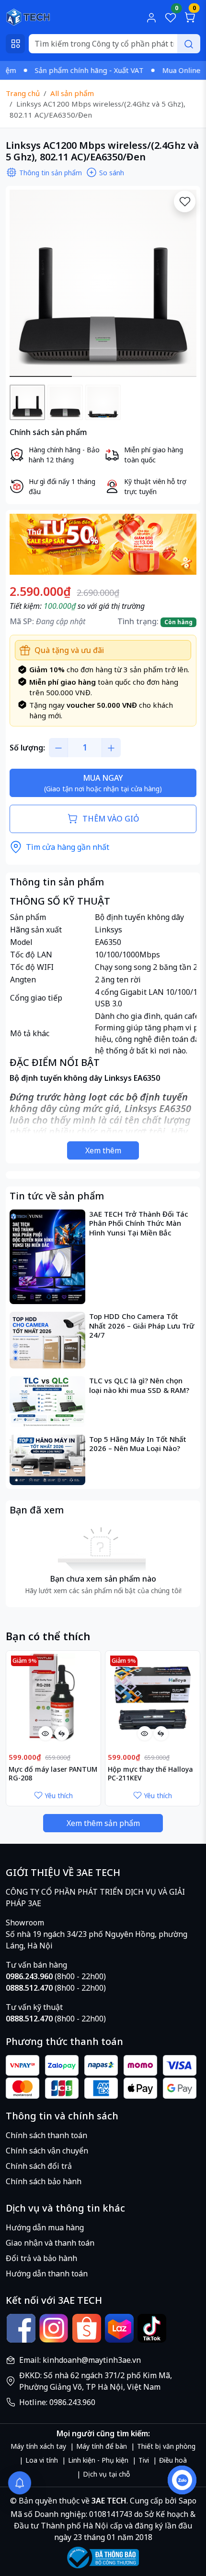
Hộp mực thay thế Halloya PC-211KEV (150, 1774)
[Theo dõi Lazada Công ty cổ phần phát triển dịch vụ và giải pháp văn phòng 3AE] (119, 2328)
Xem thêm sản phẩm (103, 1823)
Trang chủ (23, 93)
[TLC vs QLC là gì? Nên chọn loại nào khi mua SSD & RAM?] (47, 1401)
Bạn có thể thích (48, 1636)
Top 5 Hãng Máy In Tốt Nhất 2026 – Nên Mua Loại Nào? (138, 1444)
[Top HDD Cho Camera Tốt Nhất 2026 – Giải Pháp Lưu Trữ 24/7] (47, 1340)
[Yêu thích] (185, 201)
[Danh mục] (15, 44)
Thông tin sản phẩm (51, 173)
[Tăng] (111, 748)
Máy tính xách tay (38, 2446)
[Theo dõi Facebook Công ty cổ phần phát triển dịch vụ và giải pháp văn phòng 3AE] (21, 2328)
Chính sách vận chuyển (47, 2151)
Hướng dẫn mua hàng (45, 2227)
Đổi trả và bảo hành (41, 2258)
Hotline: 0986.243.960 (57, 2402)
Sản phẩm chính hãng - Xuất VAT (67, 70)
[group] (103, 283)
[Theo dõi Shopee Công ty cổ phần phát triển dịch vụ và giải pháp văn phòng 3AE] (87, 2328)
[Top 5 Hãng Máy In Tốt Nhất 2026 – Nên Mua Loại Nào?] (47, 1460)
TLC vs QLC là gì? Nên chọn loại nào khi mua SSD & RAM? (139, 1385)
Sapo (187, 2501)
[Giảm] (58, 748)
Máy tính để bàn (102, 2446)
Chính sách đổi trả (39, 2166)
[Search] (189, 44)
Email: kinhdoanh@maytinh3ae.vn (80, 2360)
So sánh (112, 173)
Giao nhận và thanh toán (50, 2243)
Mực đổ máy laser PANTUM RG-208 (53, 1774)
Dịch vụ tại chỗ (106, 2474)
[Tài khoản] (151, 17)
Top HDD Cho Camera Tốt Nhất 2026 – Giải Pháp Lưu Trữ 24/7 (142, 1326)
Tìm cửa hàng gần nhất (68, 847)
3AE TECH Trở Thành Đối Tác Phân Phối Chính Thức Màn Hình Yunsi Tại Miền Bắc (139, 1223)
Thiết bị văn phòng (166, 2446)
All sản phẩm (72, 93)
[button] (182, 285)
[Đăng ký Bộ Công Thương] (103, 2558)
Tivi (144, 2460)
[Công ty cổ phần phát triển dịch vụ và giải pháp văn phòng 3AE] (28, 16)
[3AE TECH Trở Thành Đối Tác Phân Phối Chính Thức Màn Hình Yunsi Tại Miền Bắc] (47, 1257)
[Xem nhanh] (46, 1733)
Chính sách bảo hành (44, 2181)
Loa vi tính (42, 2460)
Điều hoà (173, 2460)
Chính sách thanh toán (46, 2135)
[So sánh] (62, 1733)
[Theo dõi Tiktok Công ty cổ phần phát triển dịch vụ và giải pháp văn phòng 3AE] (152, 2328)
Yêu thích (59, 1796)
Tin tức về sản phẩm (57, 1196)
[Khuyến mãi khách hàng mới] (103, 544)
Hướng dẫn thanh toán (47, 2274)
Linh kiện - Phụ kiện (98, 2460)
